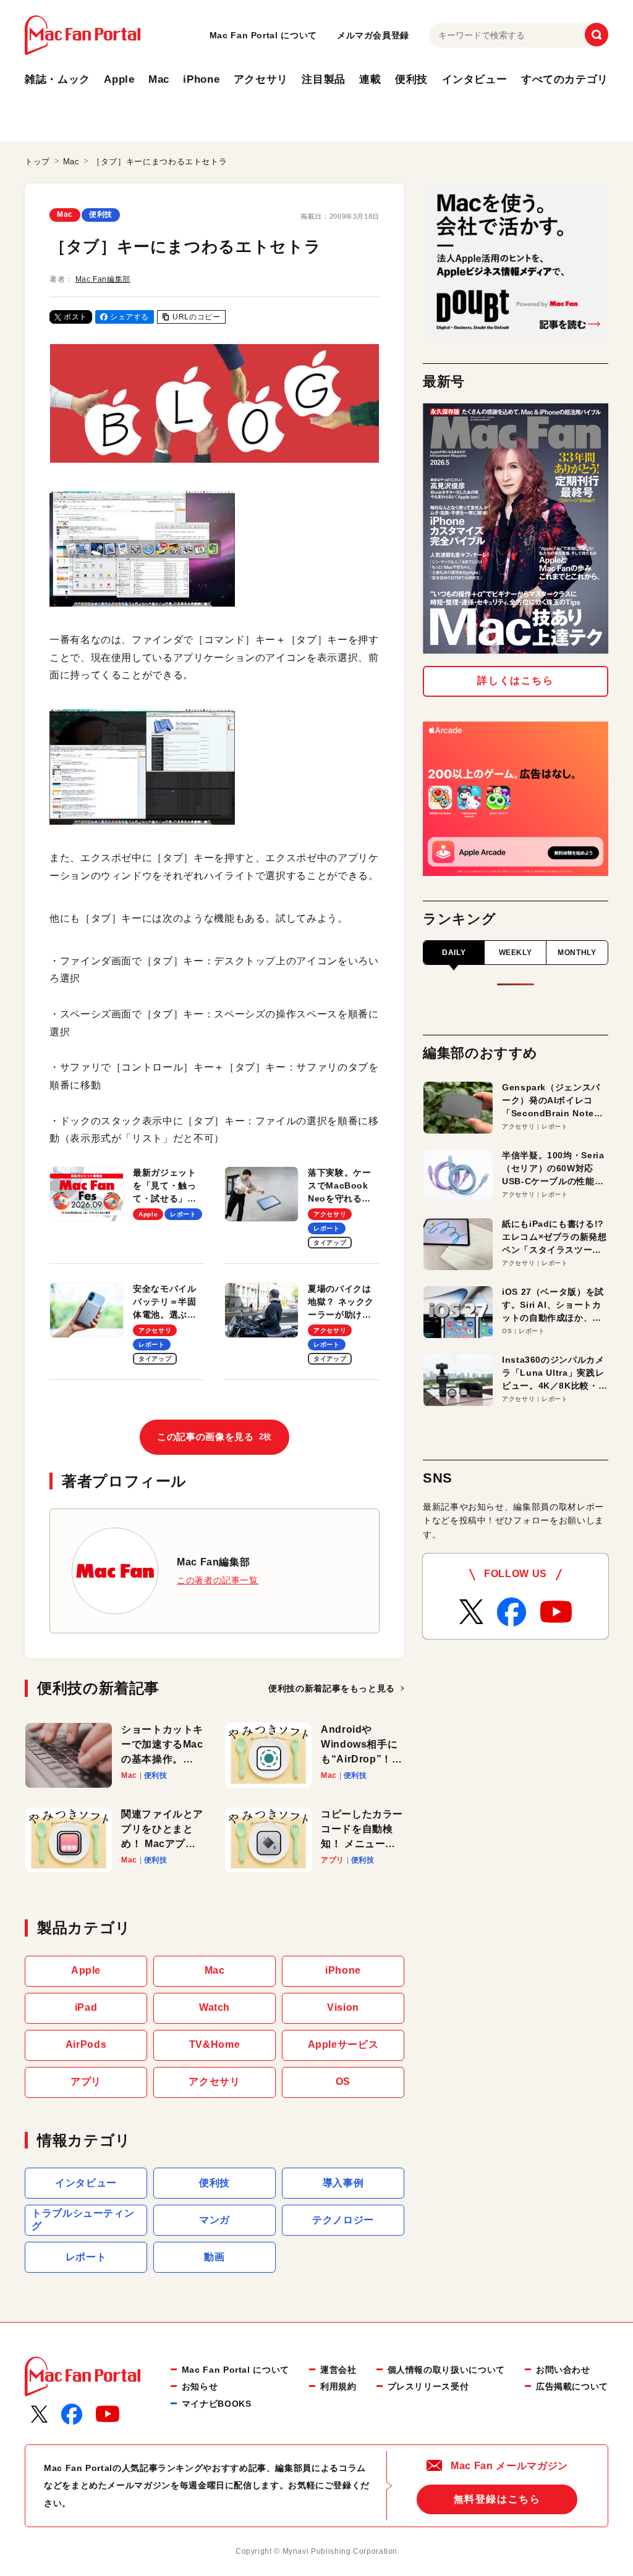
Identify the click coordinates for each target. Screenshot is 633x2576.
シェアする (130, 317)
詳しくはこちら (515, 680)
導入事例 (343, 2183)
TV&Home (215, 2044)
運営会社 (338, 2370)
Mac (159, 79)
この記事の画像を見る (215, 1437)
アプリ (86, 2081)
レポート (86, 2257)
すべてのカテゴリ (565, 79)
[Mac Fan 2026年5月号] (516, 528)
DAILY (454, 953)
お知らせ (200, 2386)
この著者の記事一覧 (218, 1580)
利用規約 (338, 2386)
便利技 (411, 79)
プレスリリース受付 (428, 2386)
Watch (215, 2007)
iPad (86, 2007)
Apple (119, 79)
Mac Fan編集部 (103, 279)
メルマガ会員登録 (373, 35)
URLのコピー (196, 317)
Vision (343, 2007)
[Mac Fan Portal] (83, 35)
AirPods (86, 2044)
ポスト (75, 317)
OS (343, 2081)
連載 (370, 79)
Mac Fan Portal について (263, 35)
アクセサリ (261, 79)
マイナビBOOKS (217, 2404)
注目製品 (324, 79)
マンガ (215, 2220)
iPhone (201, 79)
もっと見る (332, 1688)
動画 (214, 2257)
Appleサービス (343, 2044)
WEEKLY (516, 953)
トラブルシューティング (83, 2220)
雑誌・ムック (57, 79)
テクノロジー (343, 2220)
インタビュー (475, 79)
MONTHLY (577, 953)
